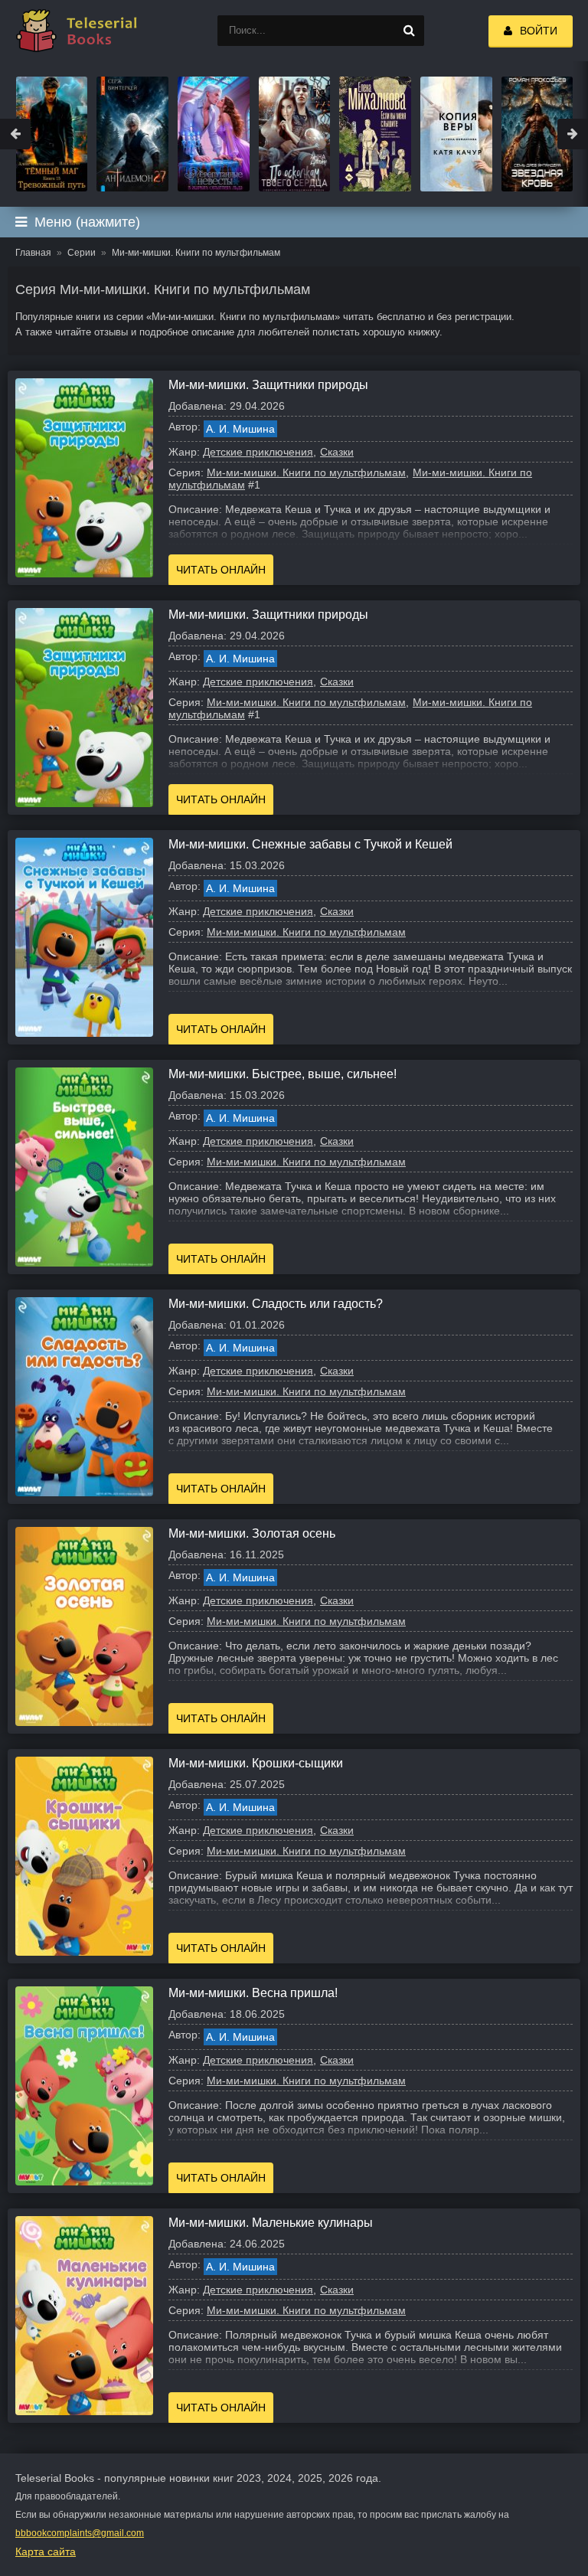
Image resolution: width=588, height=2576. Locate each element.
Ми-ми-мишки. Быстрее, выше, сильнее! (283, 1074)
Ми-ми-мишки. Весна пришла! (253, 1993)
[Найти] (409, 31)
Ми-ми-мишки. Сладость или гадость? (276, 1304)
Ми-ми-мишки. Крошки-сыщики (256, 1763)
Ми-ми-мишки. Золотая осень (252, 1533)
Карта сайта (46, 2551)
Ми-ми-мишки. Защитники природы (268, 385)
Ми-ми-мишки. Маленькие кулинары (271, 2223)
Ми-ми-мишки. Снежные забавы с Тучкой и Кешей (310, 844)
